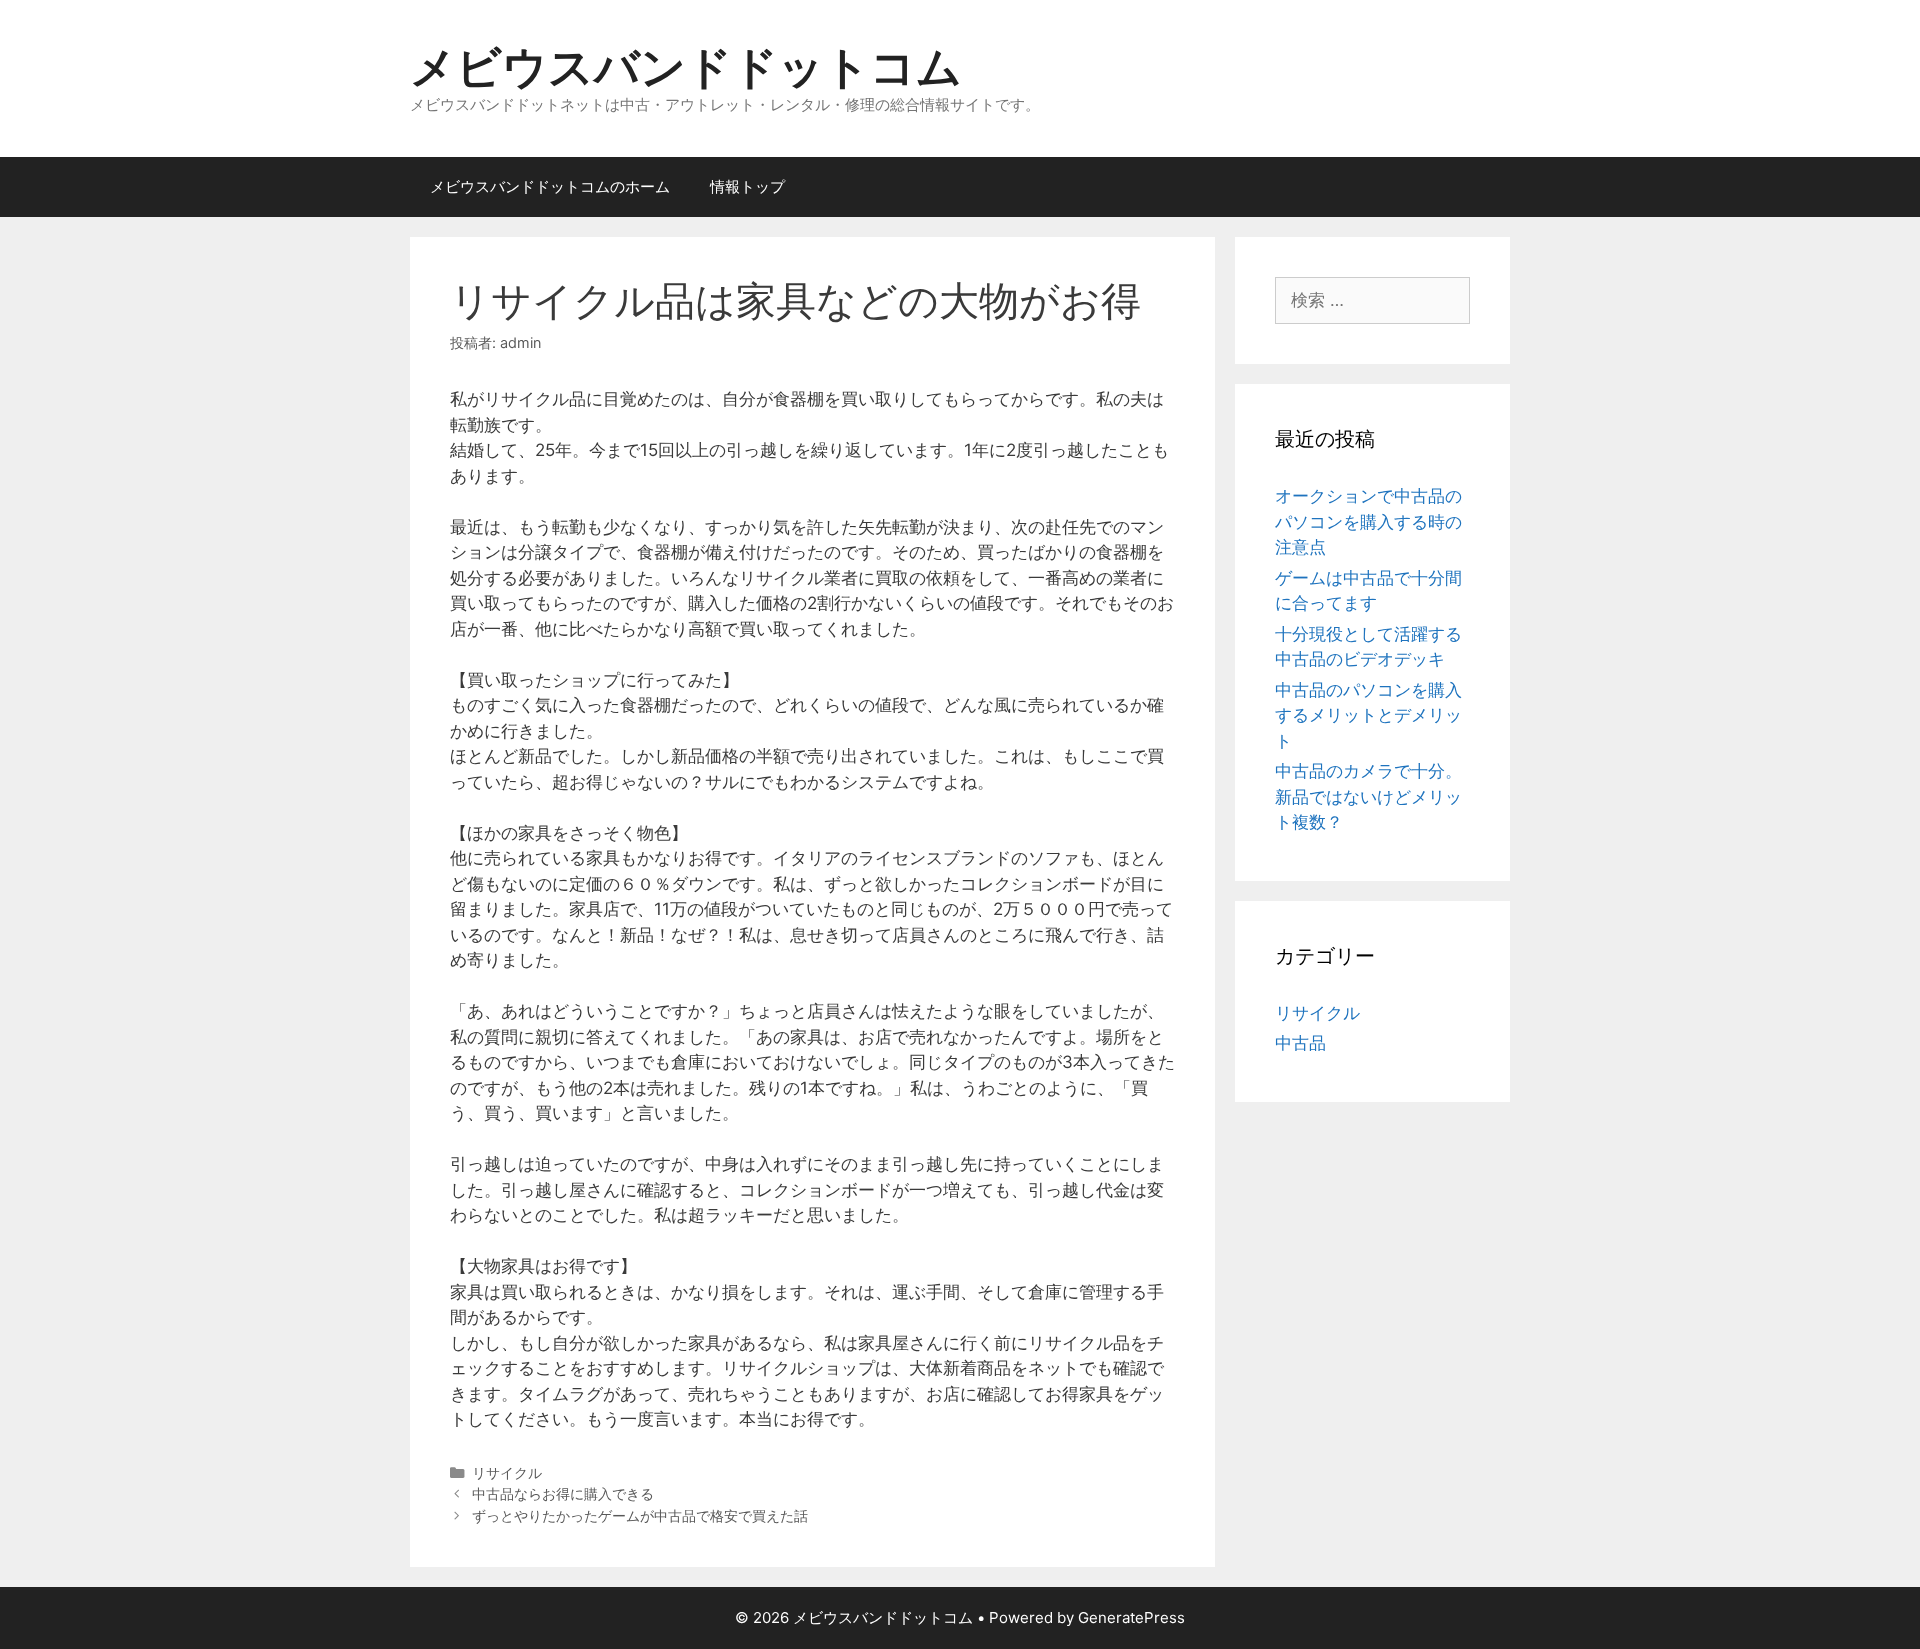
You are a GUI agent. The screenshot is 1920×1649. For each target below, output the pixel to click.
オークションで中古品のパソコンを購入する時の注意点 (1368, 521)
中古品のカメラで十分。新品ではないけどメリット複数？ (1368, 796)
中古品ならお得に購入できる (563, 1493)
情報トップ (747, 186)
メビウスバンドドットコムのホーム (550, 186)
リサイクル (507, 1472)
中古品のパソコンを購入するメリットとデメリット (1368, 715)
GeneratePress (1131, 1617)
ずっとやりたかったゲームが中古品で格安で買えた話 (640, 1515)
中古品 (1300, 1043)
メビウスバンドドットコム (686, 66)
